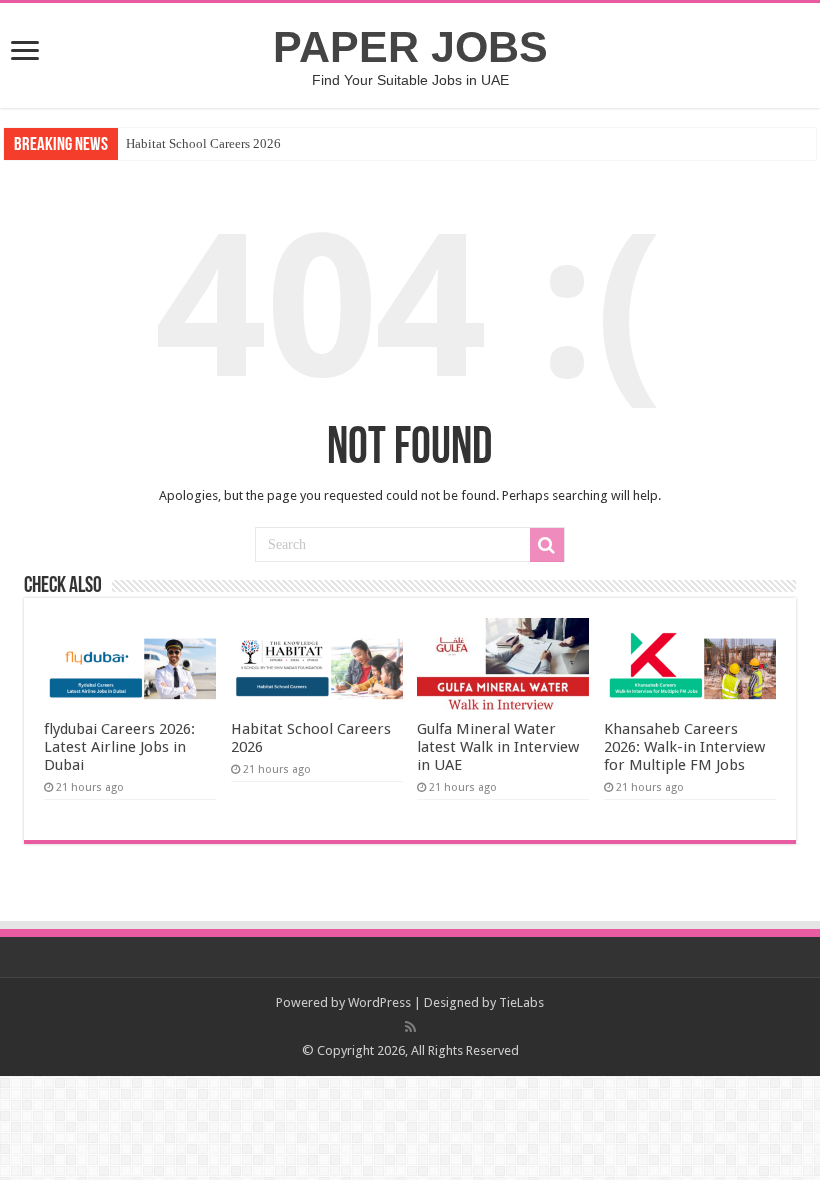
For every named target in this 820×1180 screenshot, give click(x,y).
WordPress (379, 1002)
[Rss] (410, 1027)
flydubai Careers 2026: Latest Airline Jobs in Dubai (119, 747)
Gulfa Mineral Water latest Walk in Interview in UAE (498, 747)
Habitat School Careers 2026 (203, 143)
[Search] (547, 545)
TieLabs (521, 1002)
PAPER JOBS (410, 47)
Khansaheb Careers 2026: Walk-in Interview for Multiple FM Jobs (684, 747)
